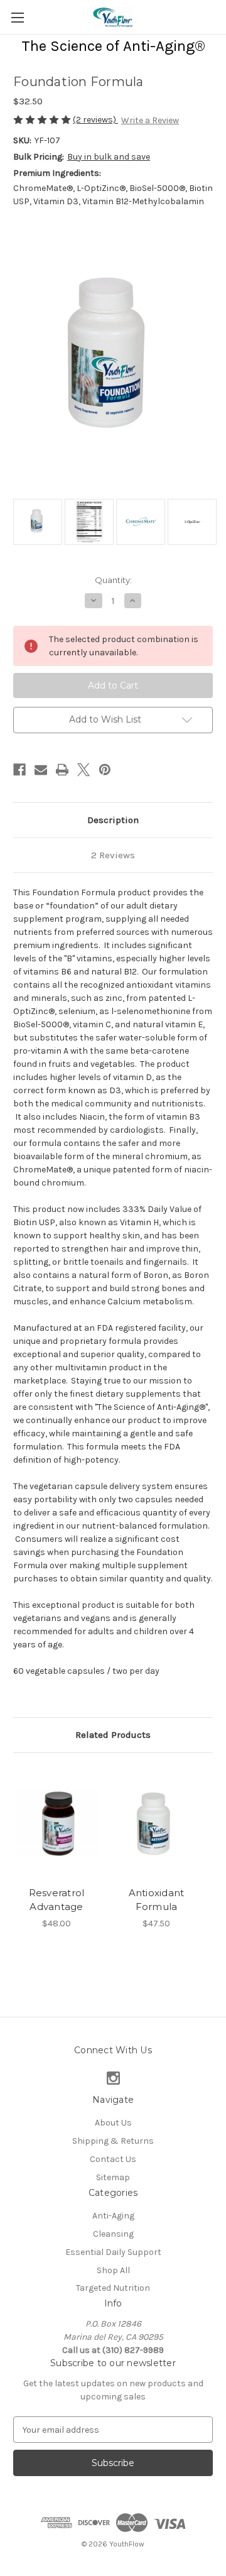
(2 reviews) (95, 120)
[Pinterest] (105, 770)
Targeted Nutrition (113, 2288)
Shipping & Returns (113, 2141)
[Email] (41, 770)
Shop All (113, 2270)
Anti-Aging (113, 2216)
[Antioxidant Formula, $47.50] (156, 1823)
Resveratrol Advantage (57, 1900)
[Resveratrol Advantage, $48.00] (56, 1823)
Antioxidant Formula (157, 1900)
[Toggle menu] (17, 17)
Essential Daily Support (113, 2252)
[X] (83, 770)
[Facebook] (19, 770)
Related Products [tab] (113, 1735)
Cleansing (113, 2234)
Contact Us (113, 2159)
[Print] (62, 770)
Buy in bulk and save (109, 157)
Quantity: (113, 580)
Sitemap (113, 2177)
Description (113, 820)
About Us (113, 2123)
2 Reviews (113, 855)
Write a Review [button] (150, 120)
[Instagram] (113, 2078)
